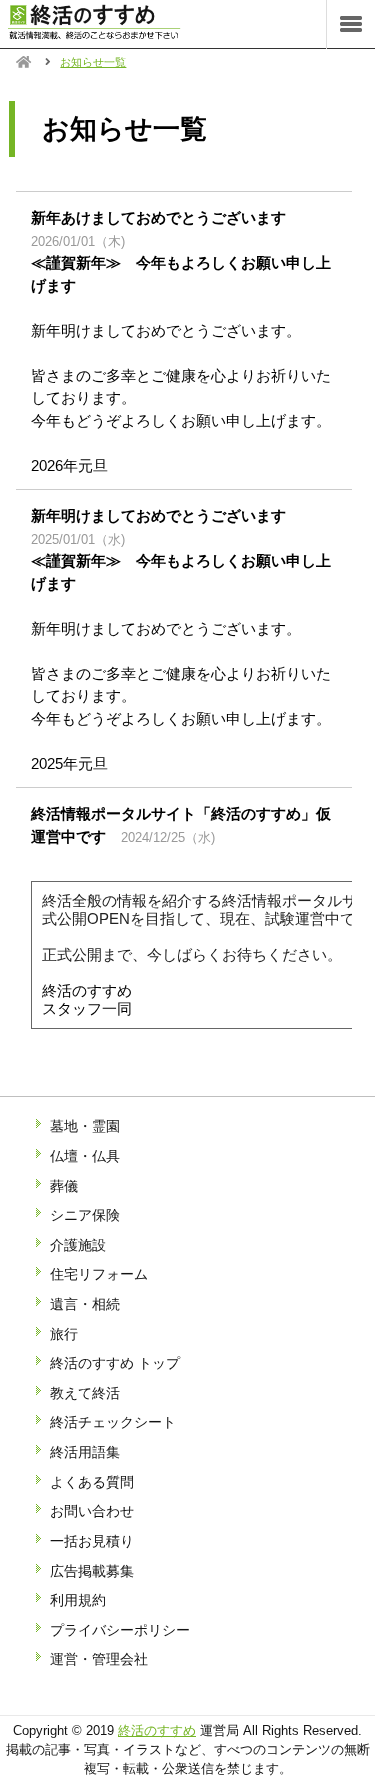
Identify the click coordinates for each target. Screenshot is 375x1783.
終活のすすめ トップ (115, 1363)
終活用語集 (85, 1452)
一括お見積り (92, 1541)
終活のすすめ (157, 1730)
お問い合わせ (92, 1511)
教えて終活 (85, 1393)
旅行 (64, 1334)
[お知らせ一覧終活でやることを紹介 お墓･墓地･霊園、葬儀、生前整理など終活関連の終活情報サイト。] (114, 34)
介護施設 (78, 1245)
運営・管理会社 (99, 1659)
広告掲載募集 (92, 1571)
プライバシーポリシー (120, 1630)
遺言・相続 (85, 1304)
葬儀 (64, 1186)
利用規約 (78, 1600)
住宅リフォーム (99, 1274)
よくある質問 (92, 1482)
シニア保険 (85, 1215)
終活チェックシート (113, 1422)
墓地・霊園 (85, 1126)
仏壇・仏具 (85, 1156)
